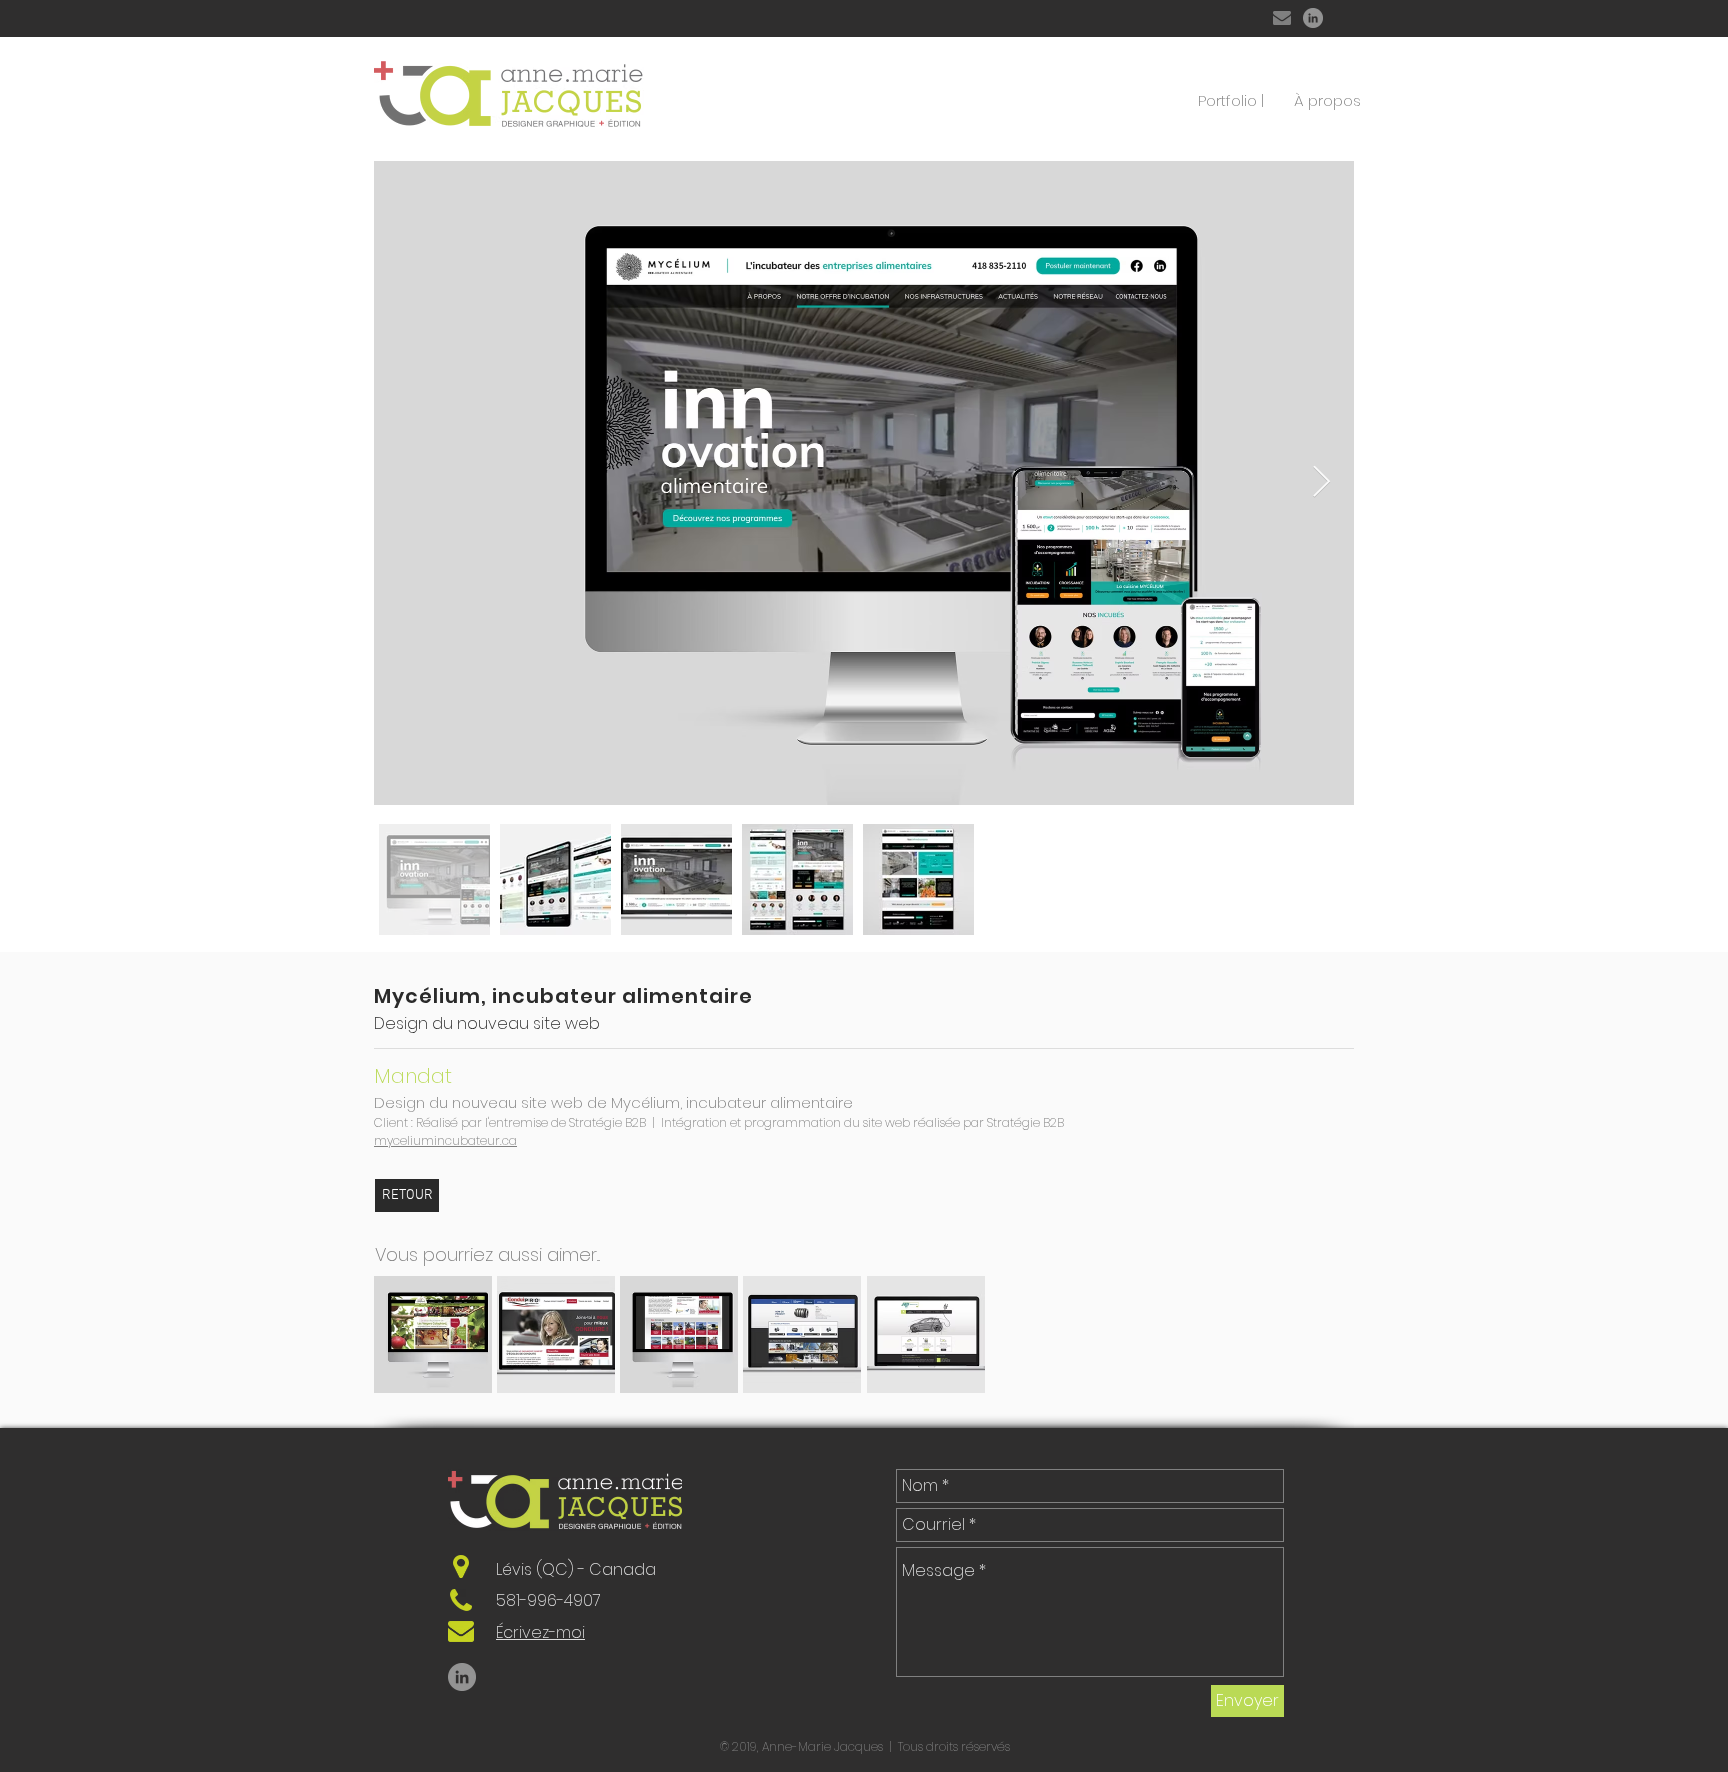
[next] (1317, 1345)
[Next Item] (1321, 483)
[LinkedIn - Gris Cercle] (1313, 18)
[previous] (410, 1345)
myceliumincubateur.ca (445, 1140)
